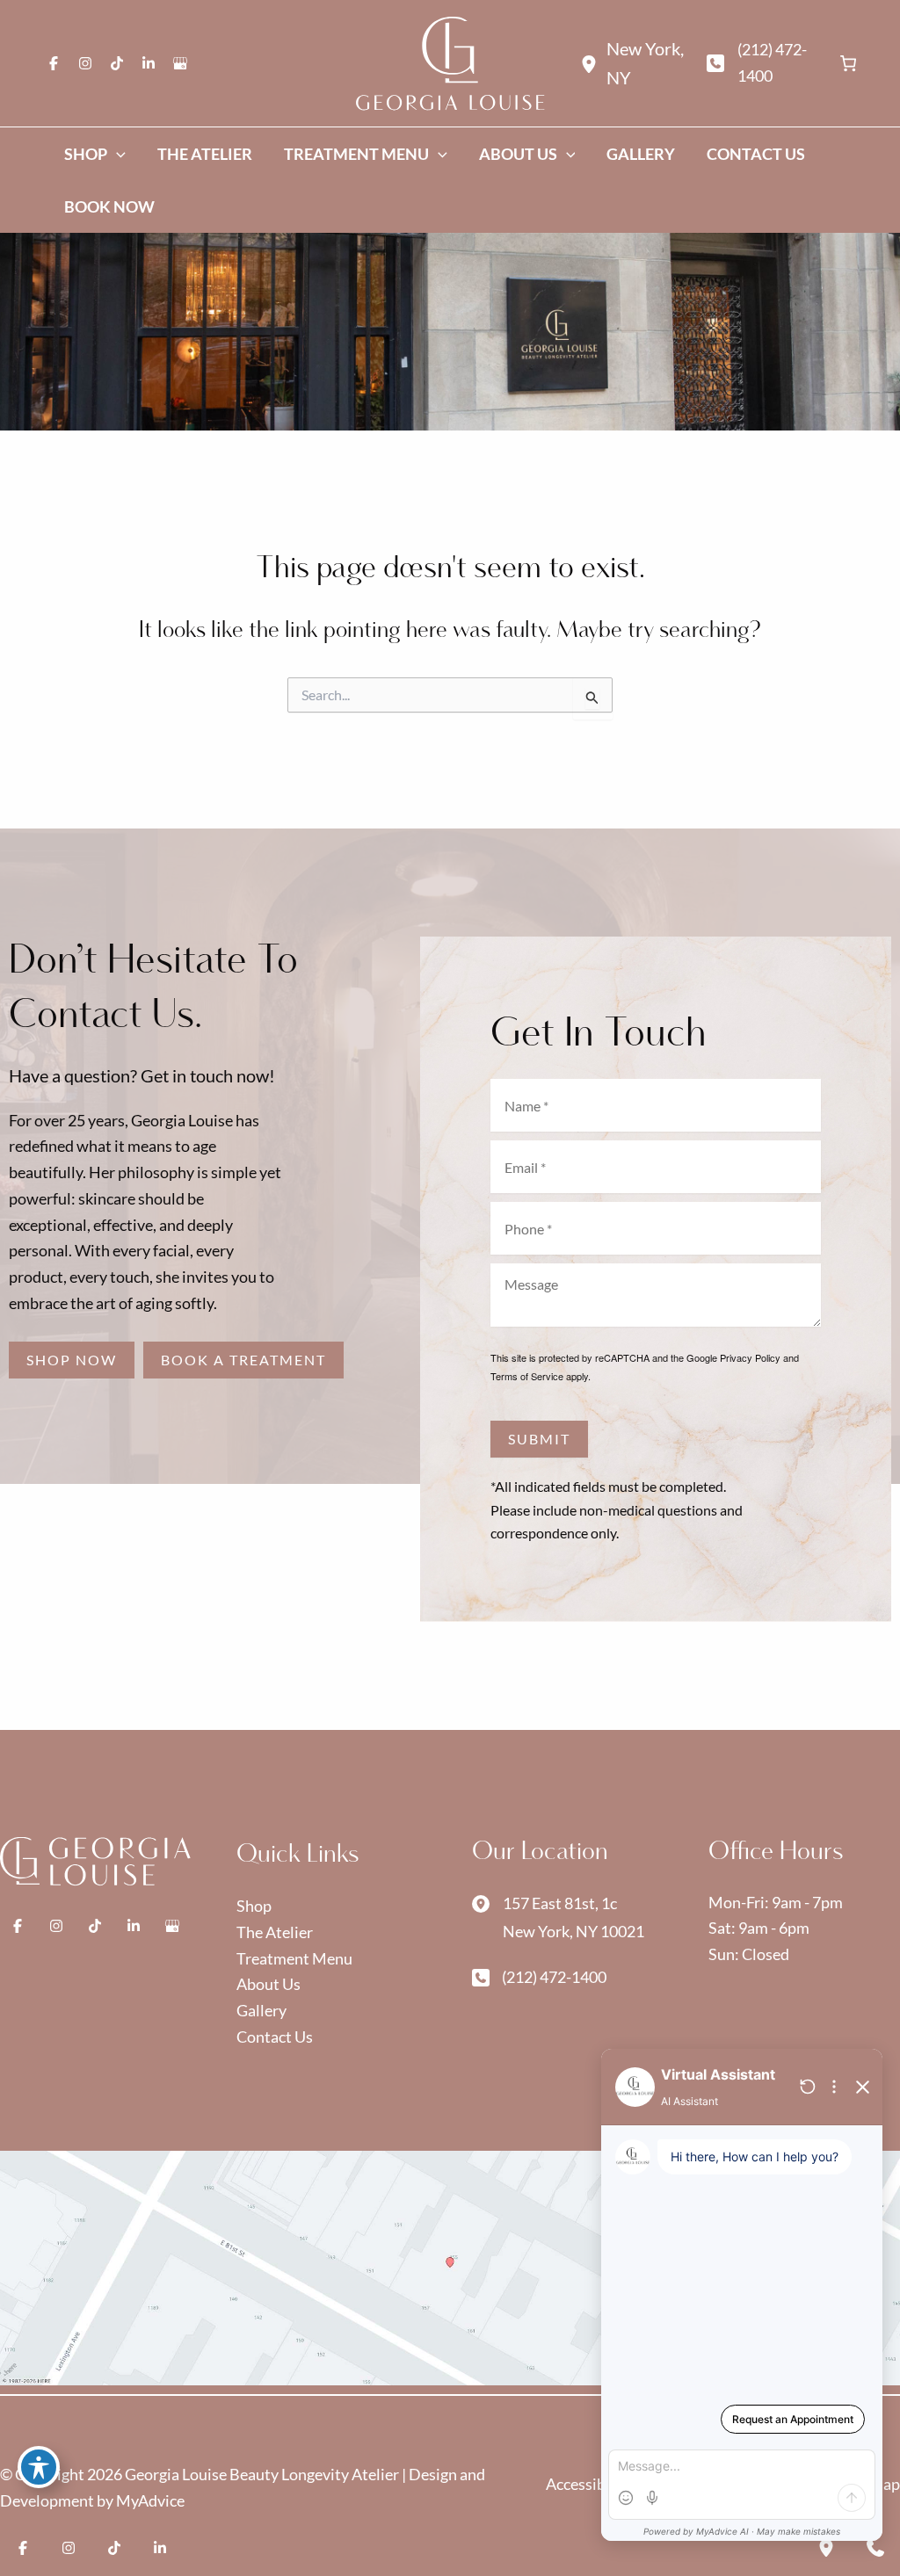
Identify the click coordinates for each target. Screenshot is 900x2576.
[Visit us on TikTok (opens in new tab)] (117, 63)
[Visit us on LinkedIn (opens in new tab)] (149, 63)
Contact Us (275, 2037)
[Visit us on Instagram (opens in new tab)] (85, 63)
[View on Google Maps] (450, 2266)
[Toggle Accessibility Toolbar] (39, 2467)
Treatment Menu (294, 1958)
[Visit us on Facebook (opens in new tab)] (54, 63)
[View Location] (593, 63)
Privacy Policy (750, 1357)
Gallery (261, 2010)
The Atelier (275, 1932)
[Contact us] (875, 2548)
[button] (72, 1360)
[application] (116, 154)
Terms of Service (527, 1376)
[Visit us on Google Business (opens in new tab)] (180, 63)
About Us (269, 1984)
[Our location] (826, 2548)
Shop (254, 1906)
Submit (539, 1439)
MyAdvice (150, 2500)
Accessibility (591, 2484)
